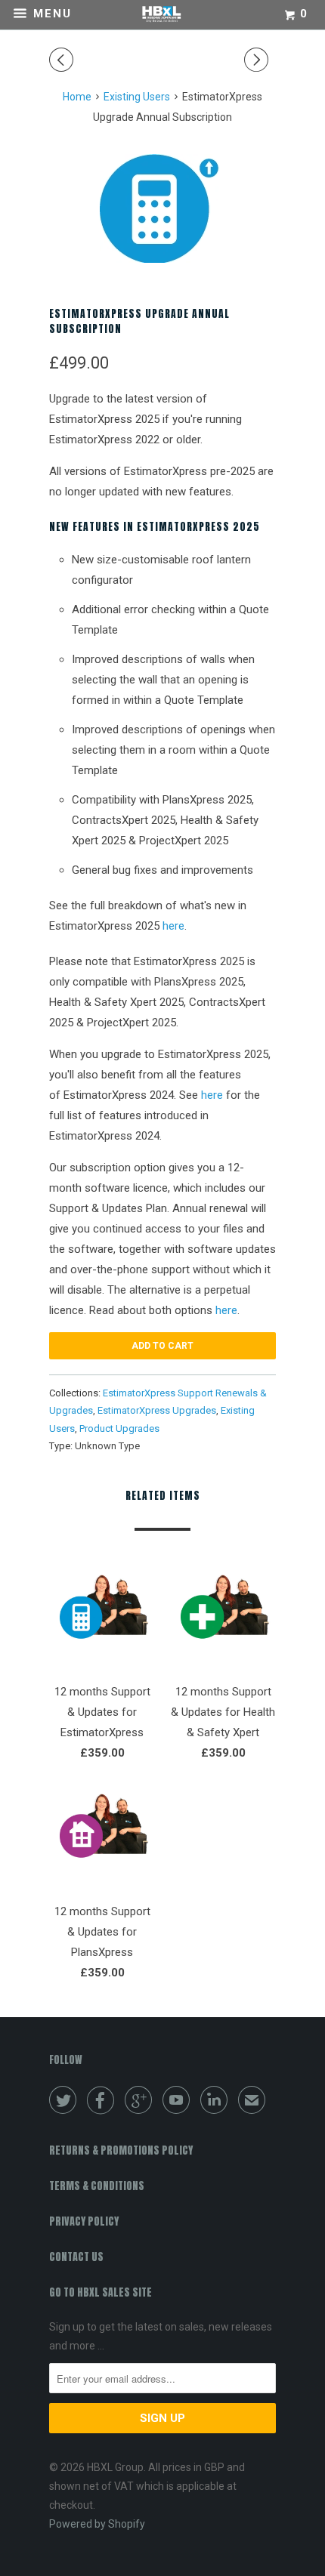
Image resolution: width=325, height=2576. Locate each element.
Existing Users (137, 97)
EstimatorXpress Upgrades (157, 1410)
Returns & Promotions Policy (121, 2150)
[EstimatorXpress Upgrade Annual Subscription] (162, 208)
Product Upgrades (119, 1428)
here (173, 926)
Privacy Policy (84, 2221)
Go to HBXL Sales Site (101, 2292)
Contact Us (76, 2257)
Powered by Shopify (97, 2524)
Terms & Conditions (97, 2186)
